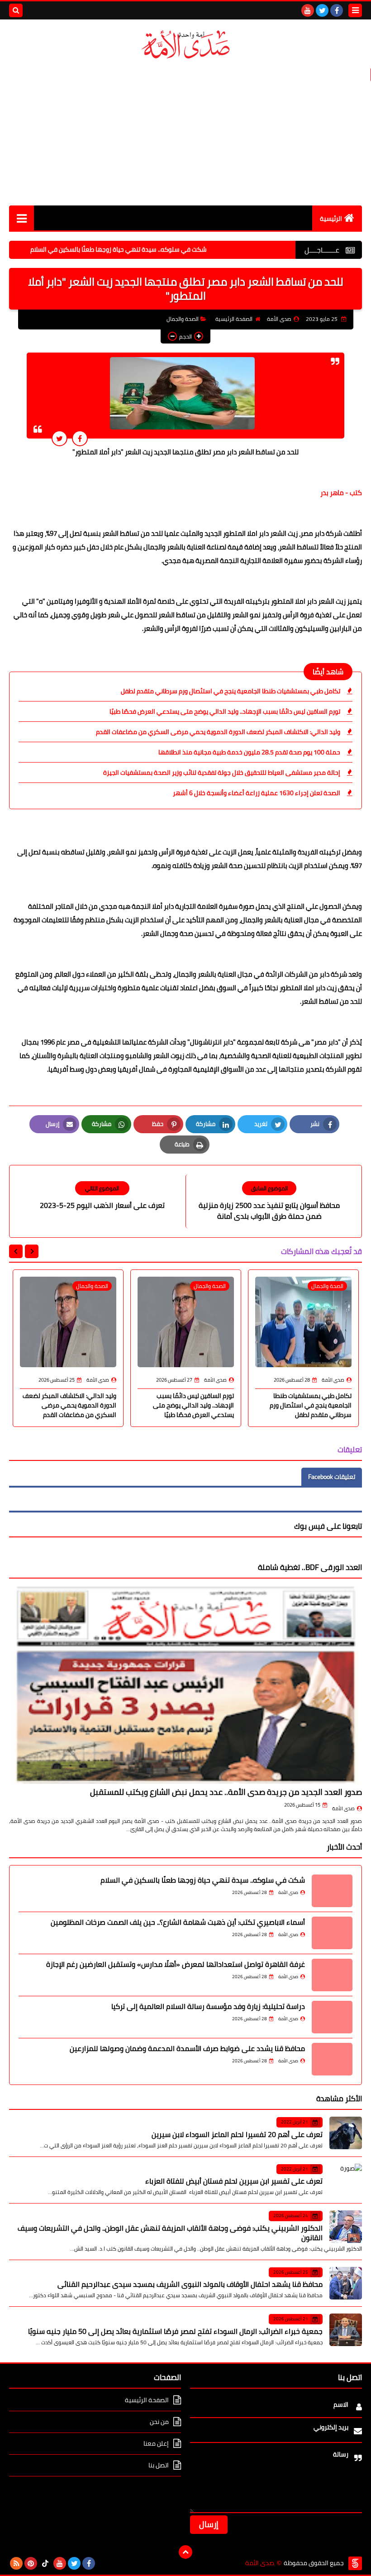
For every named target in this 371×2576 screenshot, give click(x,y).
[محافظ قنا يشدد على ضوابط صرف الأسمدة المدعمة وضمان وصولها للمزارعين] (332, 2059)
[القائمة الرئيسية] (21, 218)
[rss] (16, 2563)
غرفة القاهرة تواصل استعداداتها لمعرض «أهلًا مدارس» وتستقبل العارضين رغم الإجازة (176, 1964)
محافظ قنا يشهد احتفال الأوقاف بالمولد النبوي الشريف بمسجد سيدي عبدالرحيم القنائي (190, 2284)
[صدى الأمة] (185, 45)
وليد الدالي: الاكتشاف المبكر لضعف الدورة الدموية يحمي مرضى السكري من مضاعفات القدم (218, 732)
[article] (102, 1196)
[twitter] (322, 10)
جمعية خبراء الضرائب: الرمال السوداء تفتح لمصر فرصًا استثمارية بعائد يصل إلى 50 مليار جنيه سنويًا (175, 2331)
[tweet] (59, 438)
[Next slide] (16, 1251)
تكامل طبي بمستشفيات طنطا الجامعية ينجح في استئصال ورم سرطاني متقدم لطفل (231, 691)
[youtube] (308, 10)
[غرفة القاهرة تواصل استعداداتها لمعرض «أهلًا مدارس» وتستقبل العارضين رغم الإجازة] (332, 1975)
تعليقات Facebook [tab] (332, 1477)
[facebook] (337, 10)
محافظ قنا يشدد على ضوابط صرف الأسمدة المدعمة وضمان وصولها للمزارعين (187, 2048)
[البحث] (16, 10)
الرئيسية (331, 219)
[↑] (185, 2552)
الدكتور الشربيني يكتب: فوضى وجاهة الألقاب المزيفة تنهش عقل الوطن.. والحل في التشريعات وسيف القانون (170, 2233)
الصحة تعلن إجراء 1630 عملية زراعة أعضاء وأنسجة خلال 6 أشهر (257, 793)
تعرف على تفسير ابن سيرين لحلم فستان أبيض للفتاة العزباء (234, 2181)
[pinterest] (31, 2563)
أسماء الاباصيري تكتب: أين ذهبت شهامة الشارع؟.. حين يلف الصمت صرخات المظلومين (178, 1922)
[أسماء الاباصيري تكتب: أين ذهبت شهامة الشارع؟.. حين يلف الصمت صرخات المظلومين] (332, 1933)
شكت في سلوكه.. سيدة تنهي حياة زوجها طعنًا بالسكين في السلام (166, 249)
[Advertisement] (185, 133)
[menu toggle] (355, 10)
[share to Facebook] (80, 438)
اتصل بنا (159, 2465)
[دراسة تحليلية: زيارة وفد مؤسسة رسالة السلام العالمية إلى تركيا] (332, 2017)
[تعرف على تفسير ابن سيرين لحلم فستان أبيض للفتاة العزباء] (346, 2180)
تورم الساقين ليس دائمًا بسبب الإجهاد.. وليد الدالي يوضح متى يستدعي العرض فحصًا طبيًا (225, 711)
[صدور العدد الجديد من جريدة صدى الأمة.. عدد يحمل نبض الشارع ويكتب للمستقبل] (185, 1684)
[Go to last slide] (32, 1251)
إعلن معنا (156, 2443)
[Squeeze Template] (355, 2563)
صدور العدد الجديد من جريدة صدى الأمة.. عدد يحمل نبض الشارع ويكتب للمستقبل (226, 1792)
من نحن (159, 2422)
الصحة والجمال (183, 319)
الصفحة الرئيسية (234, 319)
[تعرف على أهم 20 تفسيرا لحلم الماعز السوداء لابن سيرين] (346, 2133)
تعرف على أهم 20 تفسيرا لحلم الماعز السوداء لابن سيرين (237, 2134)
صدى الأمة (343, 1808)
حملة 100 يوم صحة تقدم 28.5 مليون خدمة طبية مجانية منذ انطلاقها (249, 752)
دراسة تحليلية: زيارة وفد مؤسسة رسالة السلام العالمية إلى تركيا (208, 2006)
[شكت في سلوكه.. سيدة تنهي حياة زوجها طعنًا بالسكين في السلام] (332, 1891)
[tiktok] (45, 2563)
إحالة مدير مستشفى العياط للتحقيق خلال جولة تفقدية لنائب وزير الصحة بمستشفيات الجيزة (222, 773)
